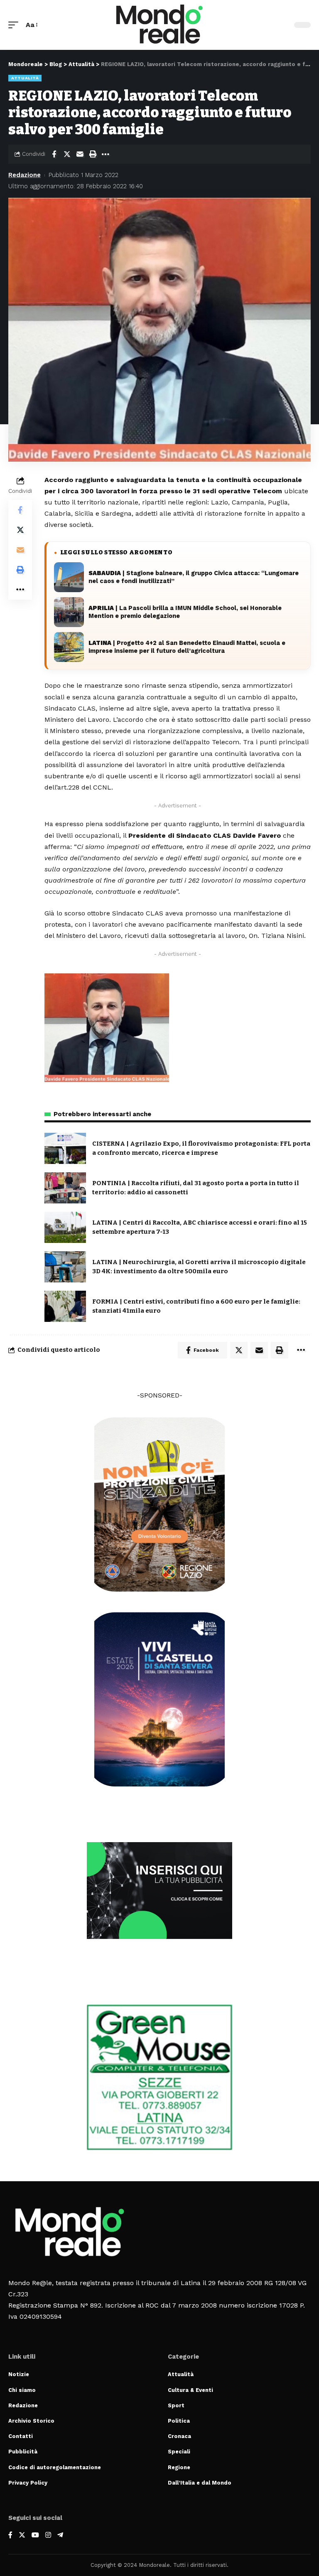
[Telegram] (60, 2535)
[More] (106, 154)
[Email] (80, 154)
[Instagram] (48, 2535)
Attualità (25, 78)
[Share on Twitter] (67, 154)
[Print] (93, 154)
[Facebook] (10, 2535)
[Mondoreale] (159, 25)
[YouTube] (35, 2535)
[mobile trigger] (15, 25)
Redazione (25, 175)
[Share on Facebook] (54, 154)
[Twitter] (22, 2535)
